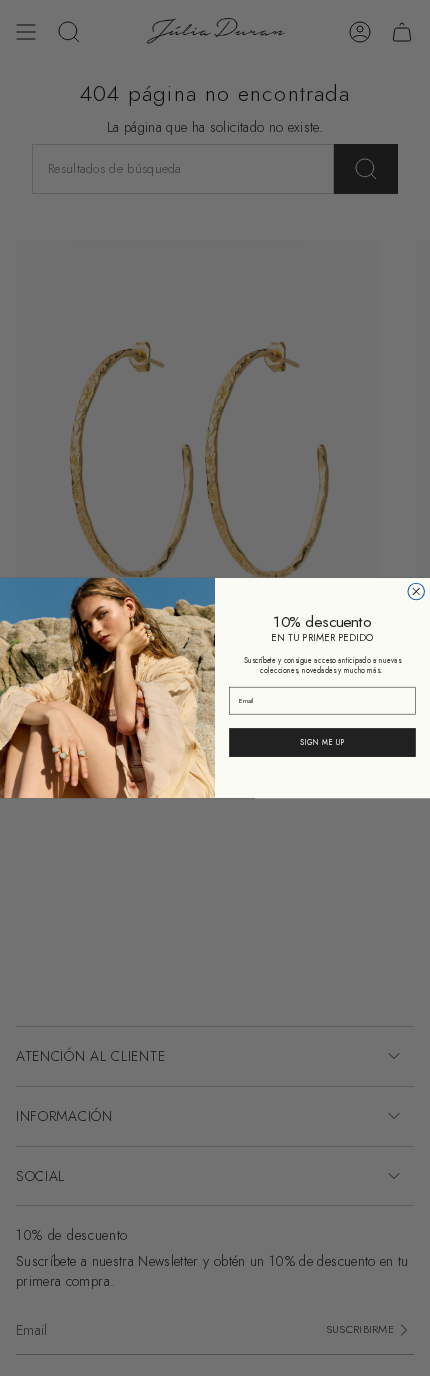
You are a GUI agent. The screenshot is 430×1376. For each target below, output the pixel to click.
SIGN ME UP (322, 742)
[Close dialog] (416, 591)
